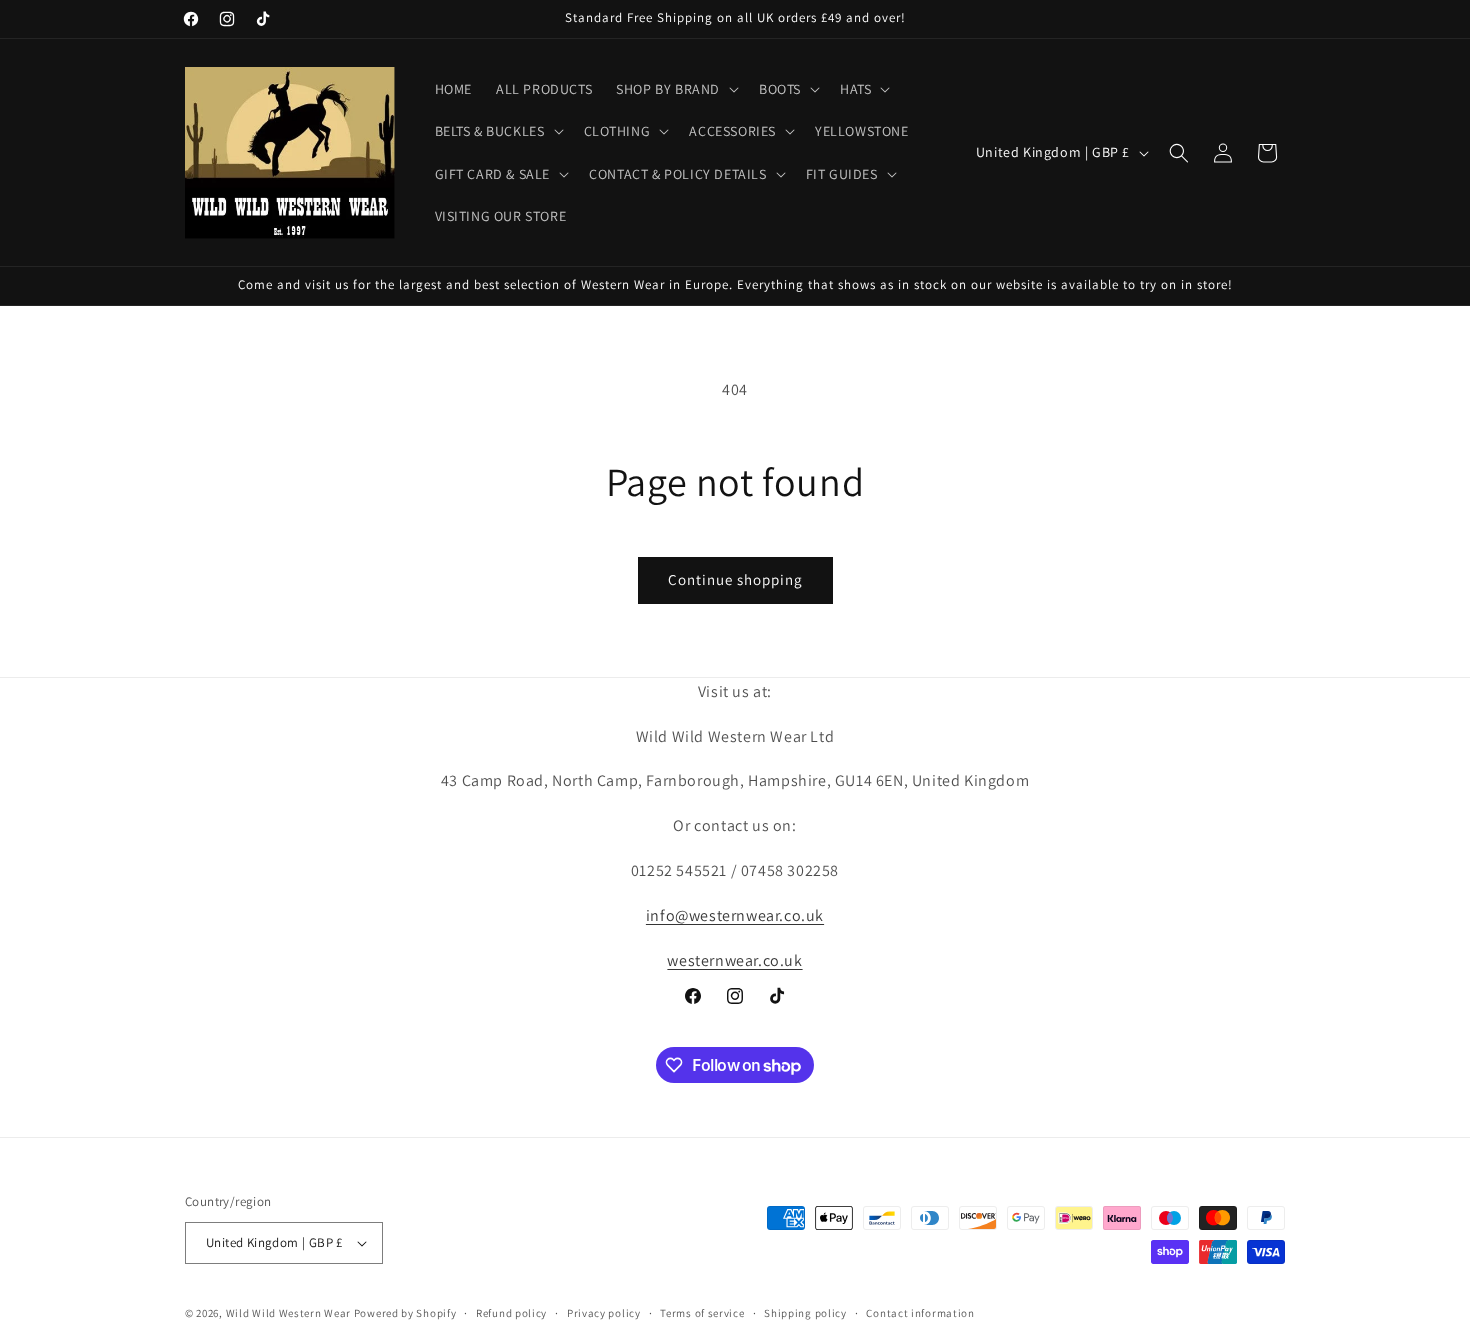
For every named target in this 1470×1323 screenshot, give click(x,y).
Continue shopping (735, 579)
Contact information (920, 1312)
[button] (675, 89)
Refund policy (511, 1312)
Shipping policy (805, 1312)
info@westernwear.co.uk (735, 915)
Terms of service (702, 1312)
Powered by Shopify (405, 1313)
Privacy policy (604, 1312)
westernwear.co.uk (734, 959)
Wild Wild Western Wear (288, 1313)
